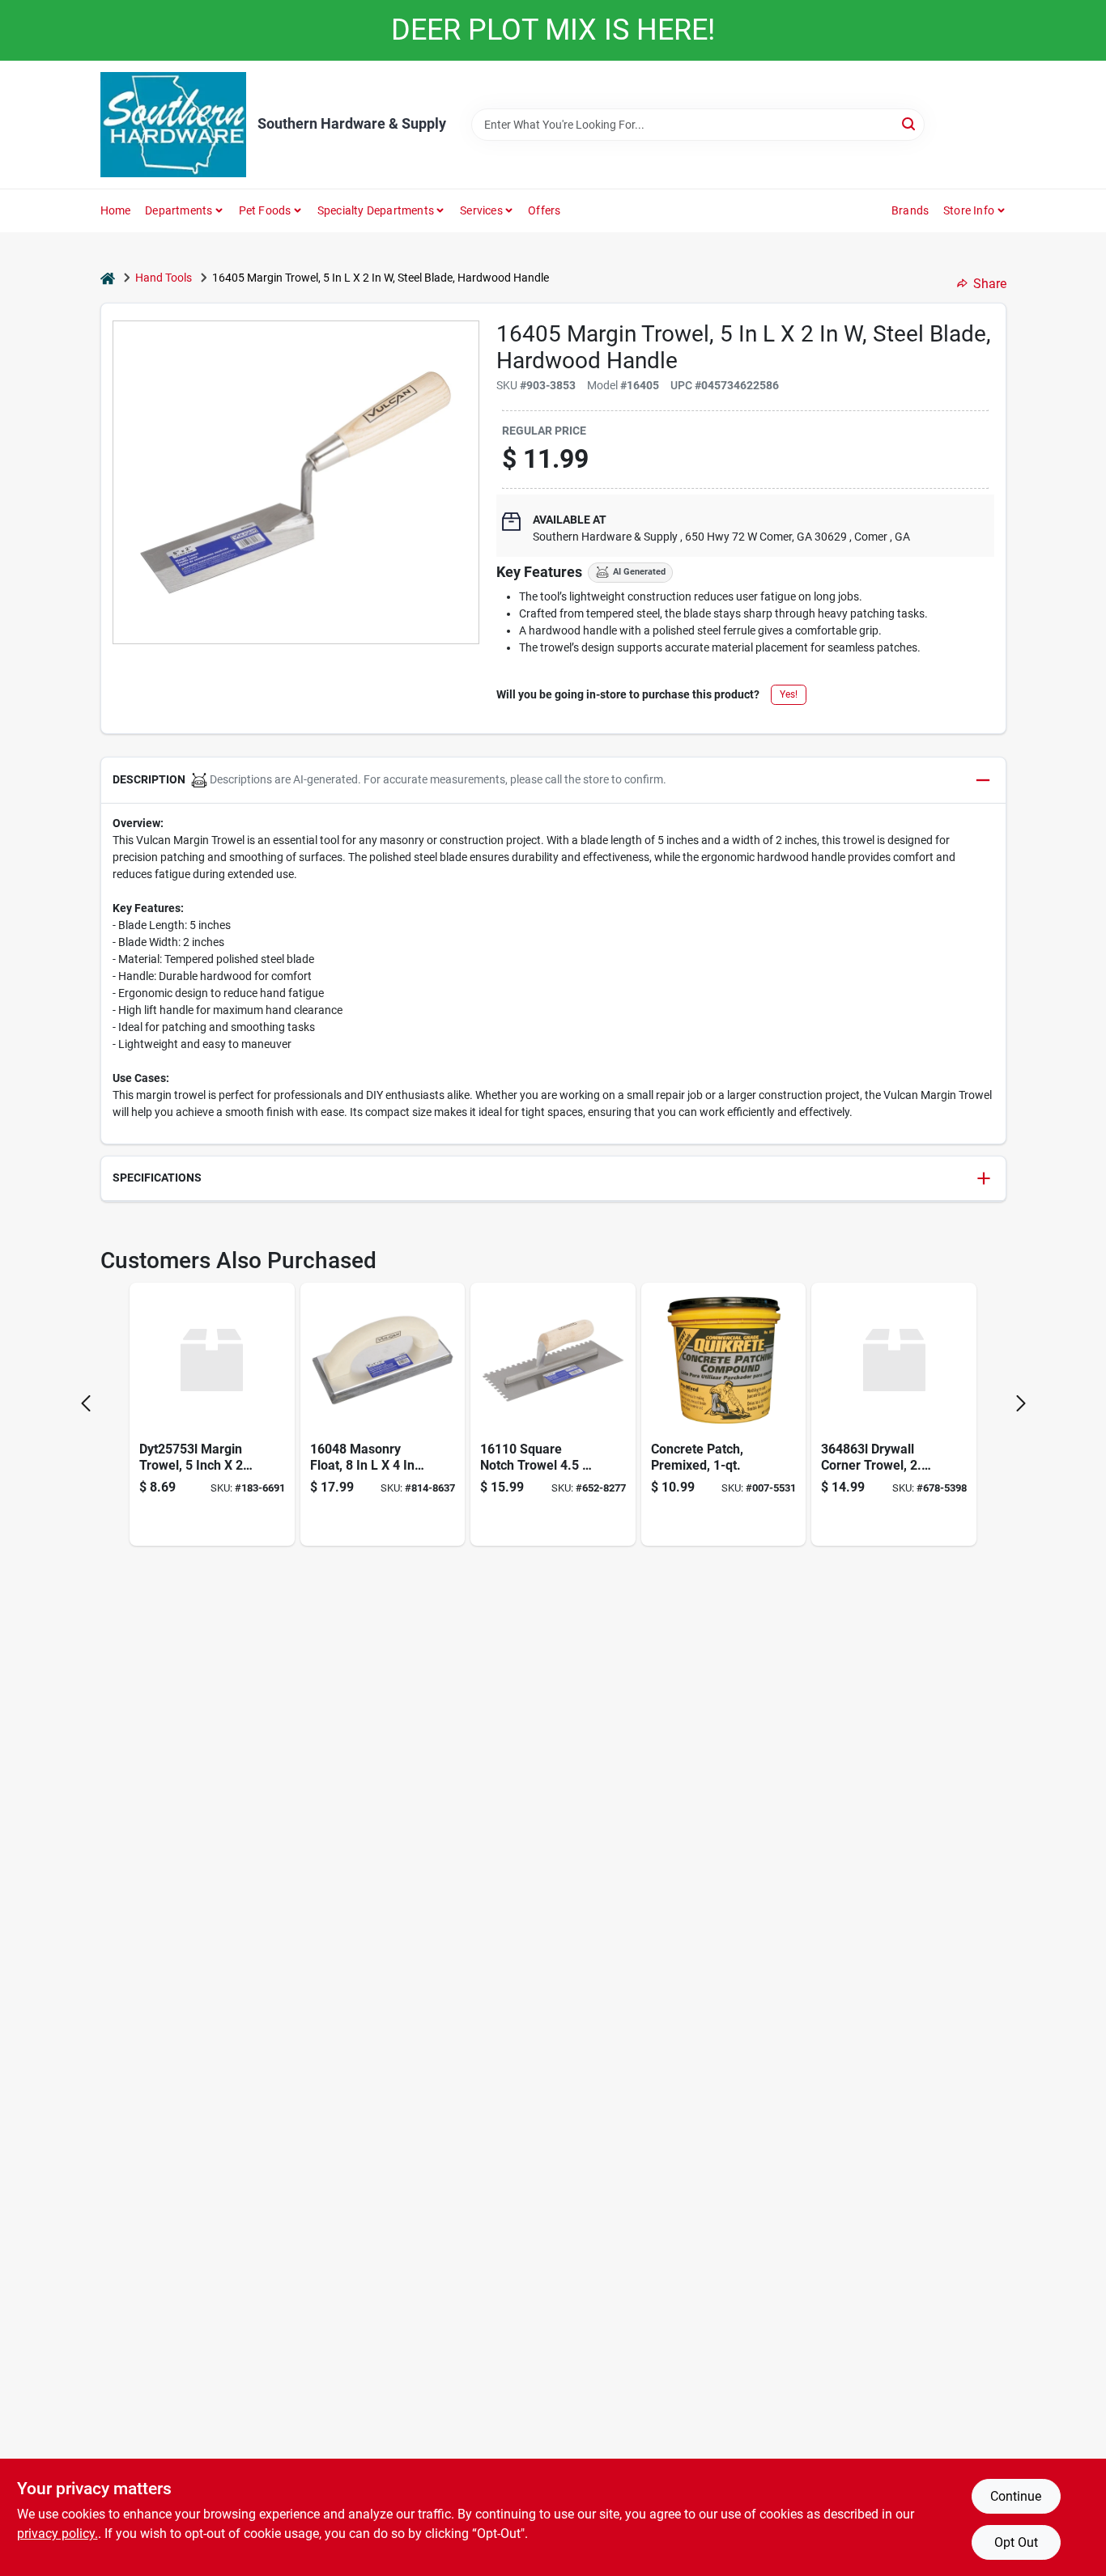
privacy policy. (57, 2534)
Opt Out (1016, 2542)
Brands (910, 210)
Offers (544, 210)
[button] (553, 781)
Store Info (969, 210)
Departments (179, 210)
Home (116, 210)
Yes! (789, 694)
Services (481, 210)
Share (990, 284)
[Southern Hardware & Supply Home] (173, 125)
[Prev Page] (86, 1403)
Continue (1016, 2496)
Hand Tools (164, 278)
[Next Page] (1021, 1403)
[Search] (910, 123)
